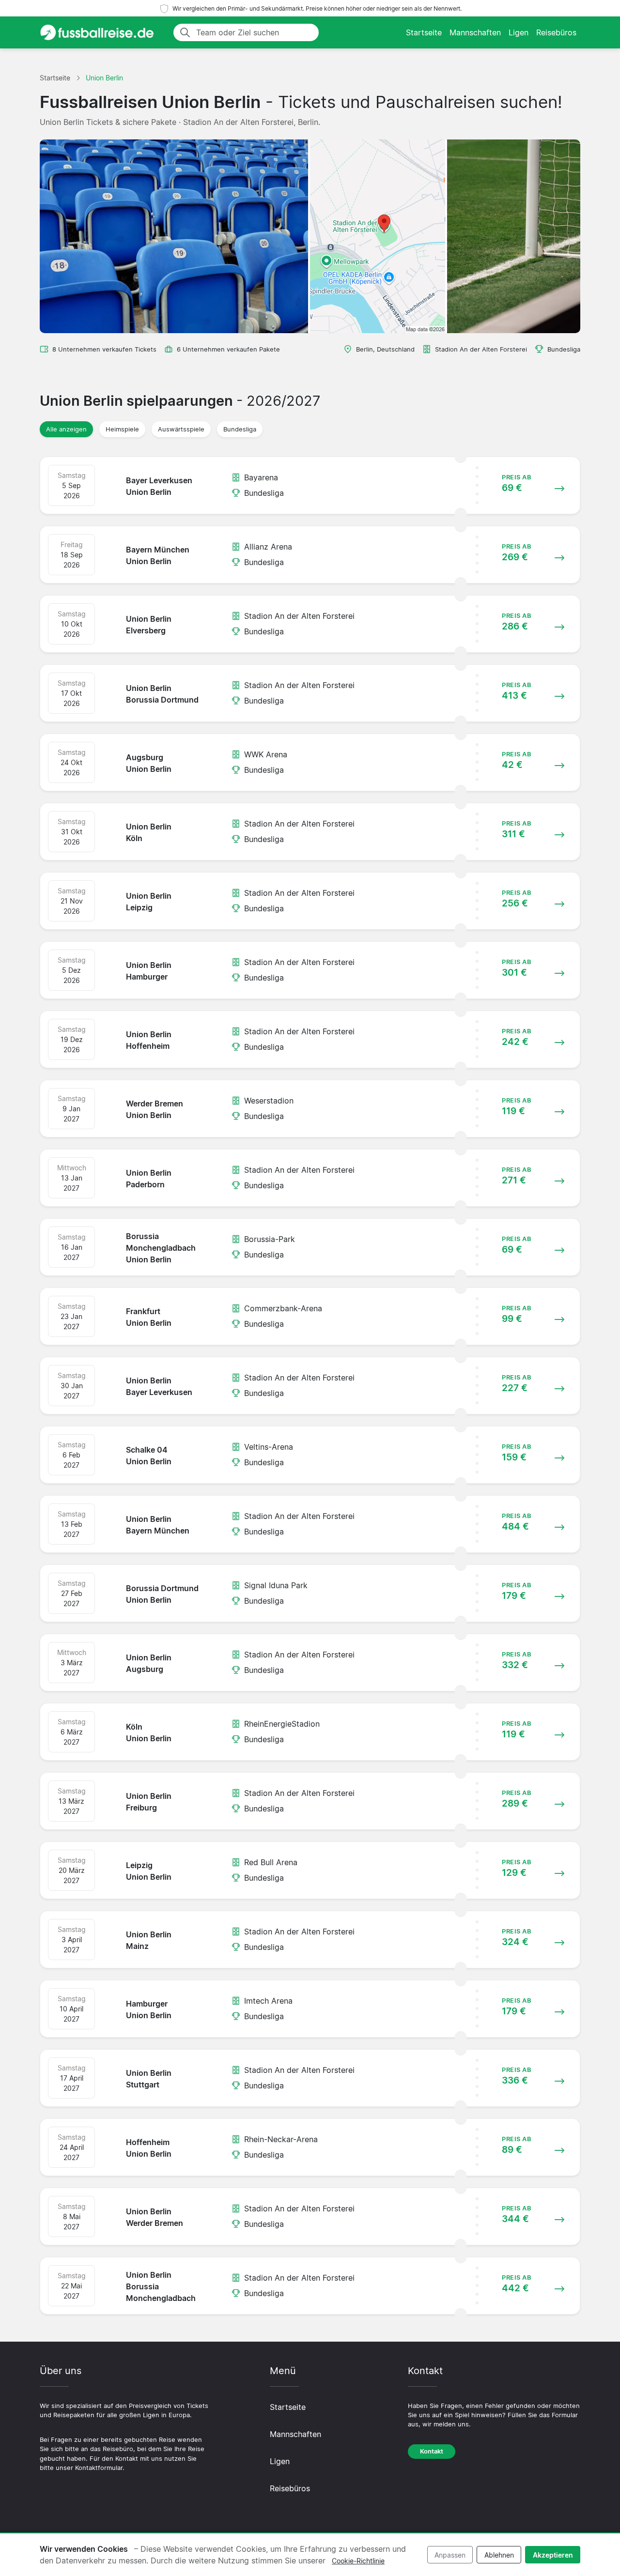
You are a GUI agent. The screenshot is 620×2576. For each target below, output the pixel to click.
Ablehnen (499, 2555)
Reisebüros (556, 32)
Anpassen (450, 2555)
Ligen (519, 32)
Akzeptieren (553, 2555)
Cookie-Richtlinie (358, 2561)
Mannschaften (475, 32)
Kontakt (432, 2451)
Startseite (424, 32)
